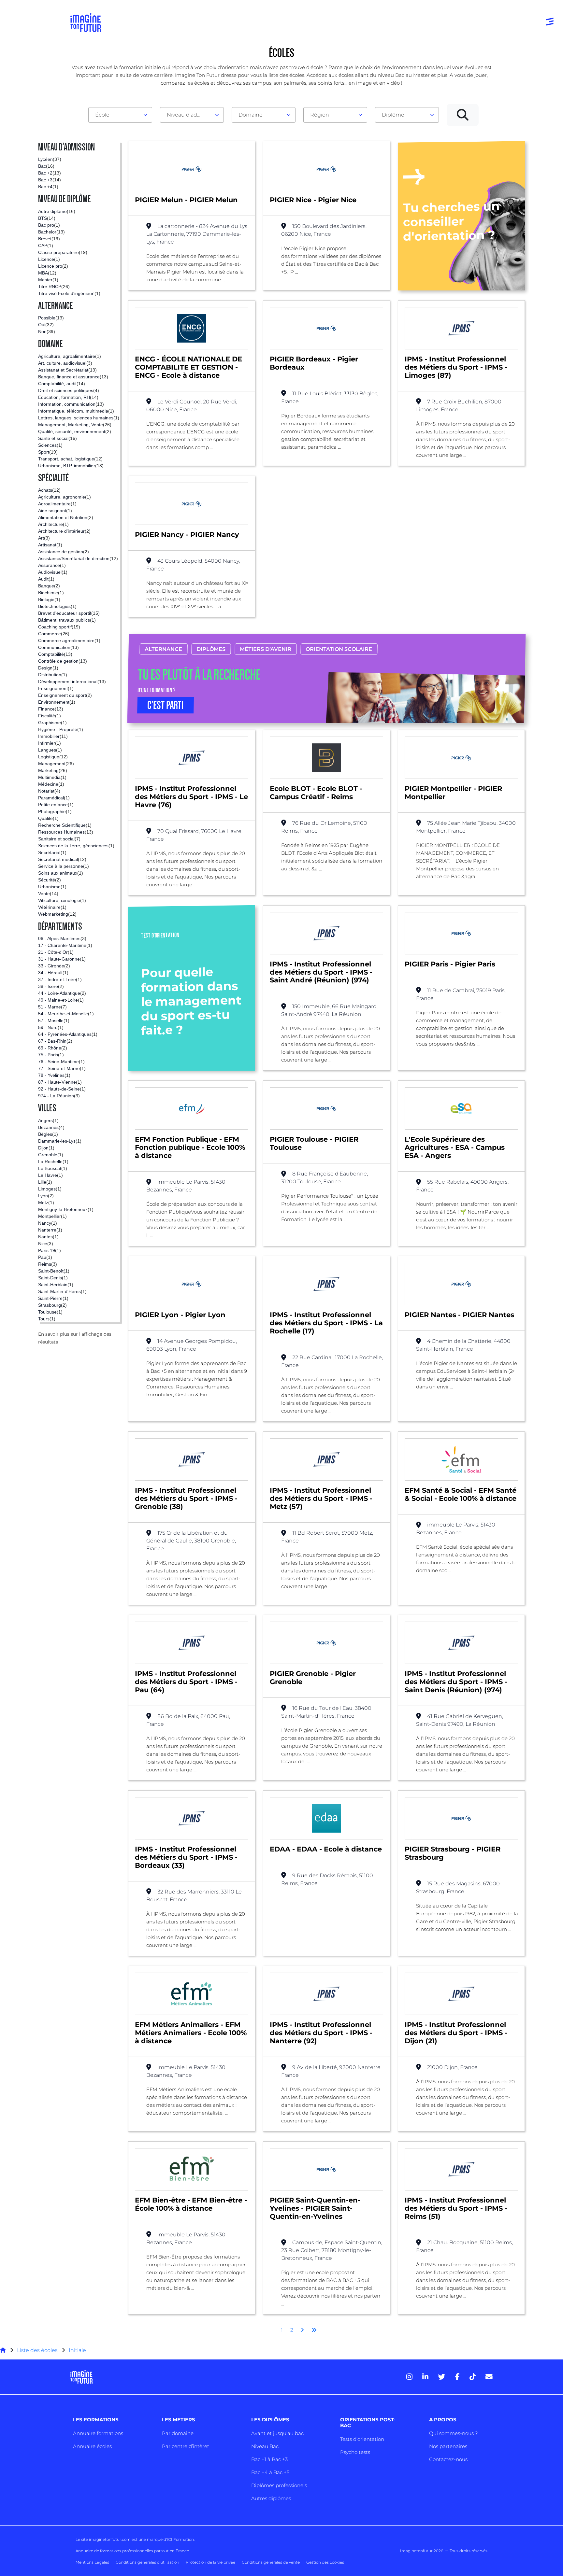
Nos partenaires (448, 2446)
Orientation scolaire (339, 649)
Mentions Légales (92, 2562)
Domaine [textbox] (251, 115)
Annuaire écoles (92, 2446)
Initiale (77, 2350)
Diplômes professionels (279, 2485)
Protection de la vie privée (210, 2562)
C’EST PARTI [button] (166, 705)
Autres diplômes (271, 2498)
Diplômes (211, 649)
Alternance (163, 649)
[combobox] (120, 115)
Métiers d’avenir (266, 649)
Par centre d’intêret (186, 2446)
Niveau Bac (265, 2446)
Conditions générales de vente (271, 2562)
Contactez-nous (448, 2459)
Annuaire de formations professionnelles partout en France (132, 2551)
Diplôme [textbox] (393, 115)
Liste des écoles (37, 2350)
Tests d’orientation (362, 2439)
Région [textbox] (320, 115)
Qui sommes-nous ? (453, 2433)
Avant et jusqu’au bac (277, 2433)
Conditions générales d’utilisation (147, 2562)
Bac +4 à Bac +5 (270, 2472)
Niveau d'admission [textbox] (189, 115)
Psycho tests (355, 2452)
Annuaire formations (98, 2433)
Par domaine (178, 2433)
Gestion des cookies (325, 2562)
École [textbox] (102, 115)
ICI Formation (180, 2539)
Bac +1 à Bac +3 (269, 2459)
